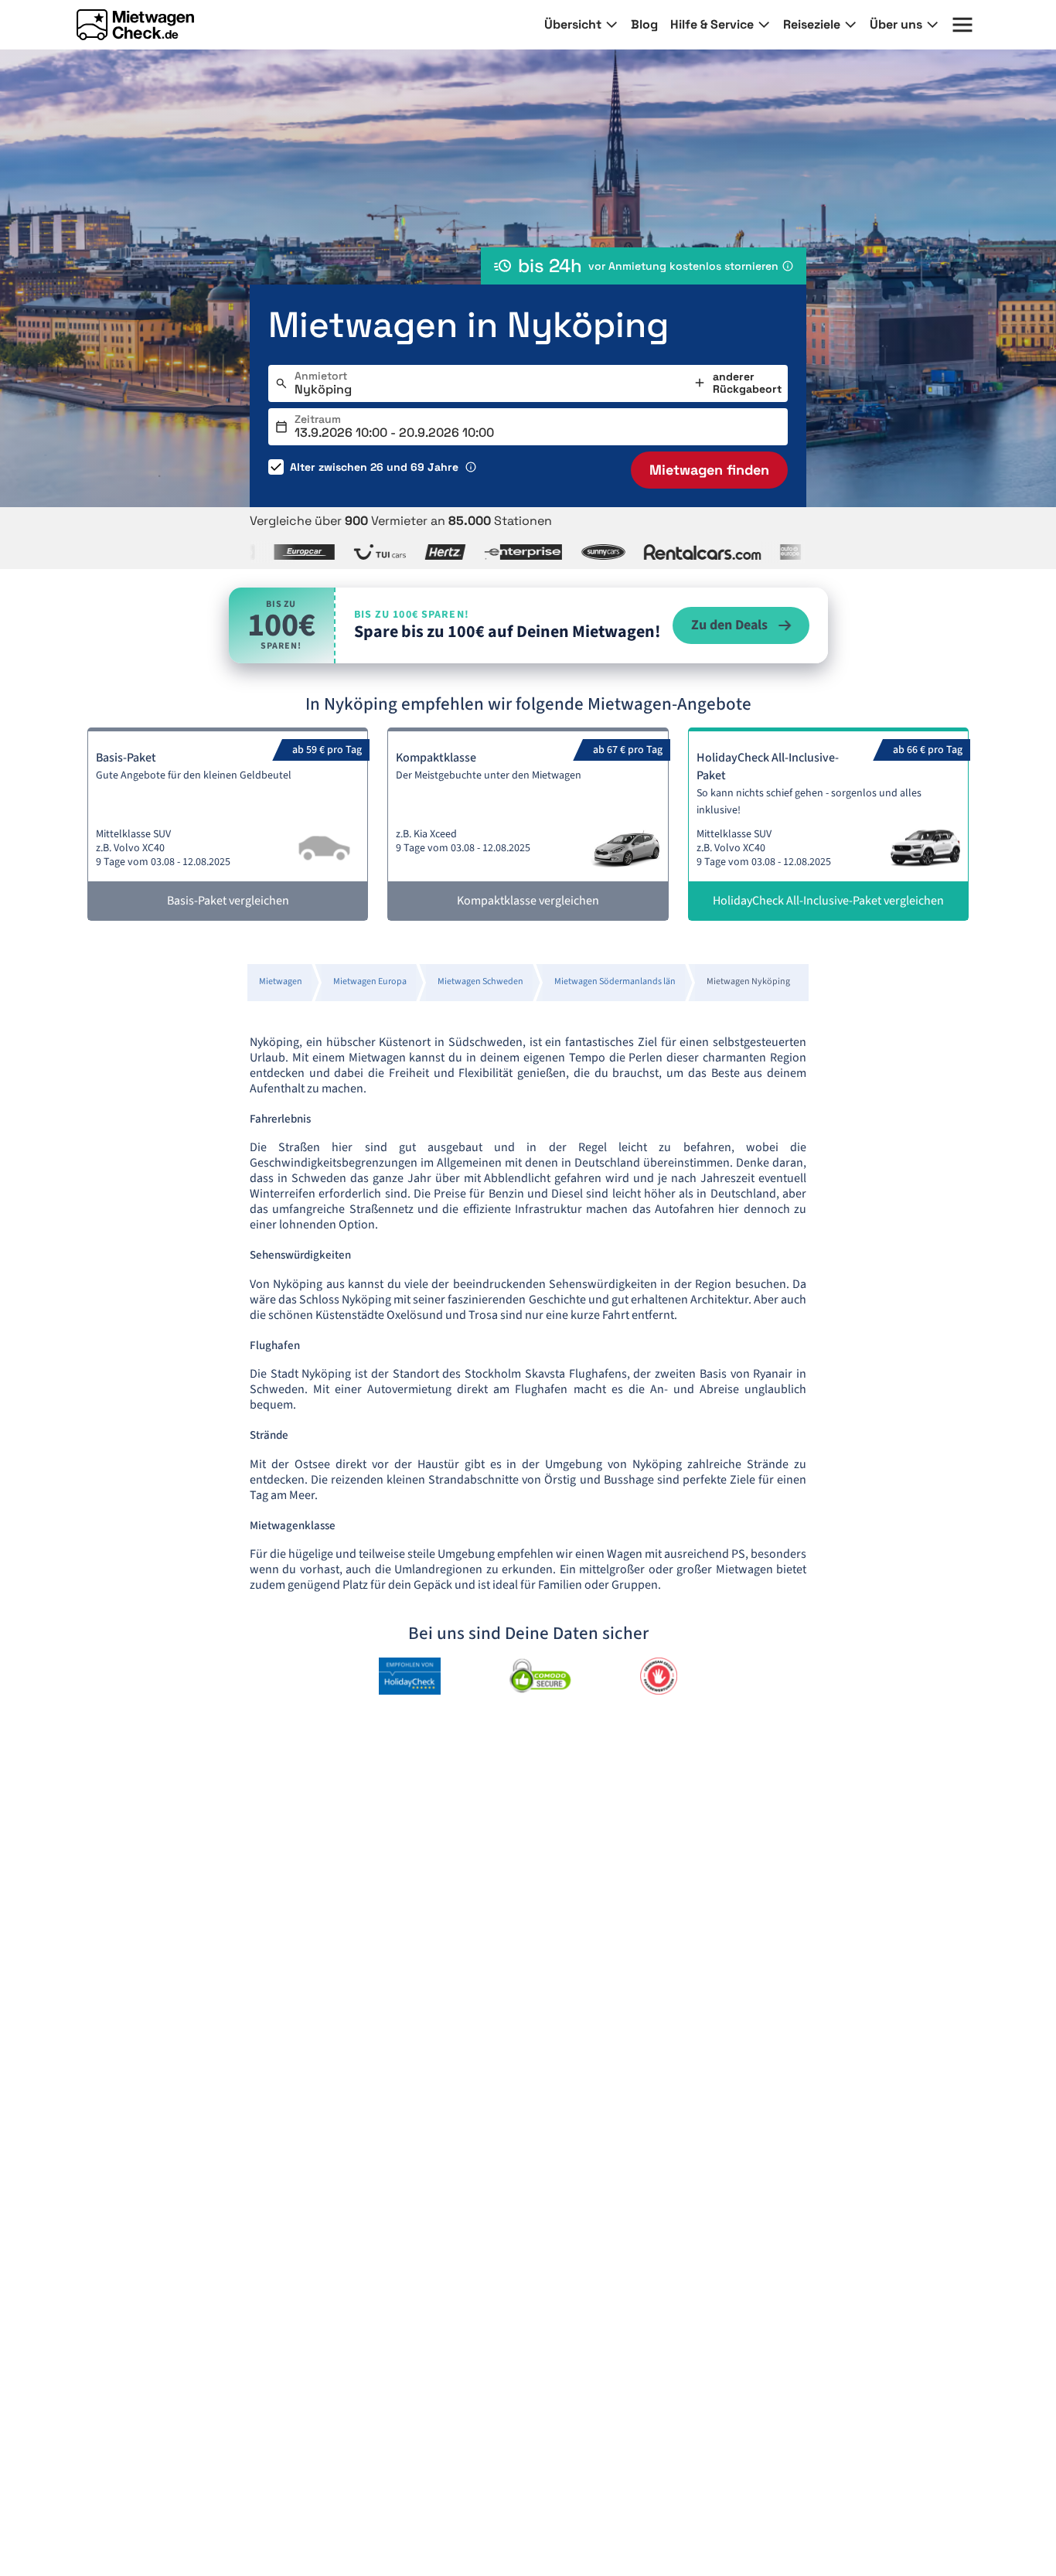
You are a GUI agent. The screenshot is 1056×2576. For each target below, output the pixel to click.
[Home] (135, 25)
